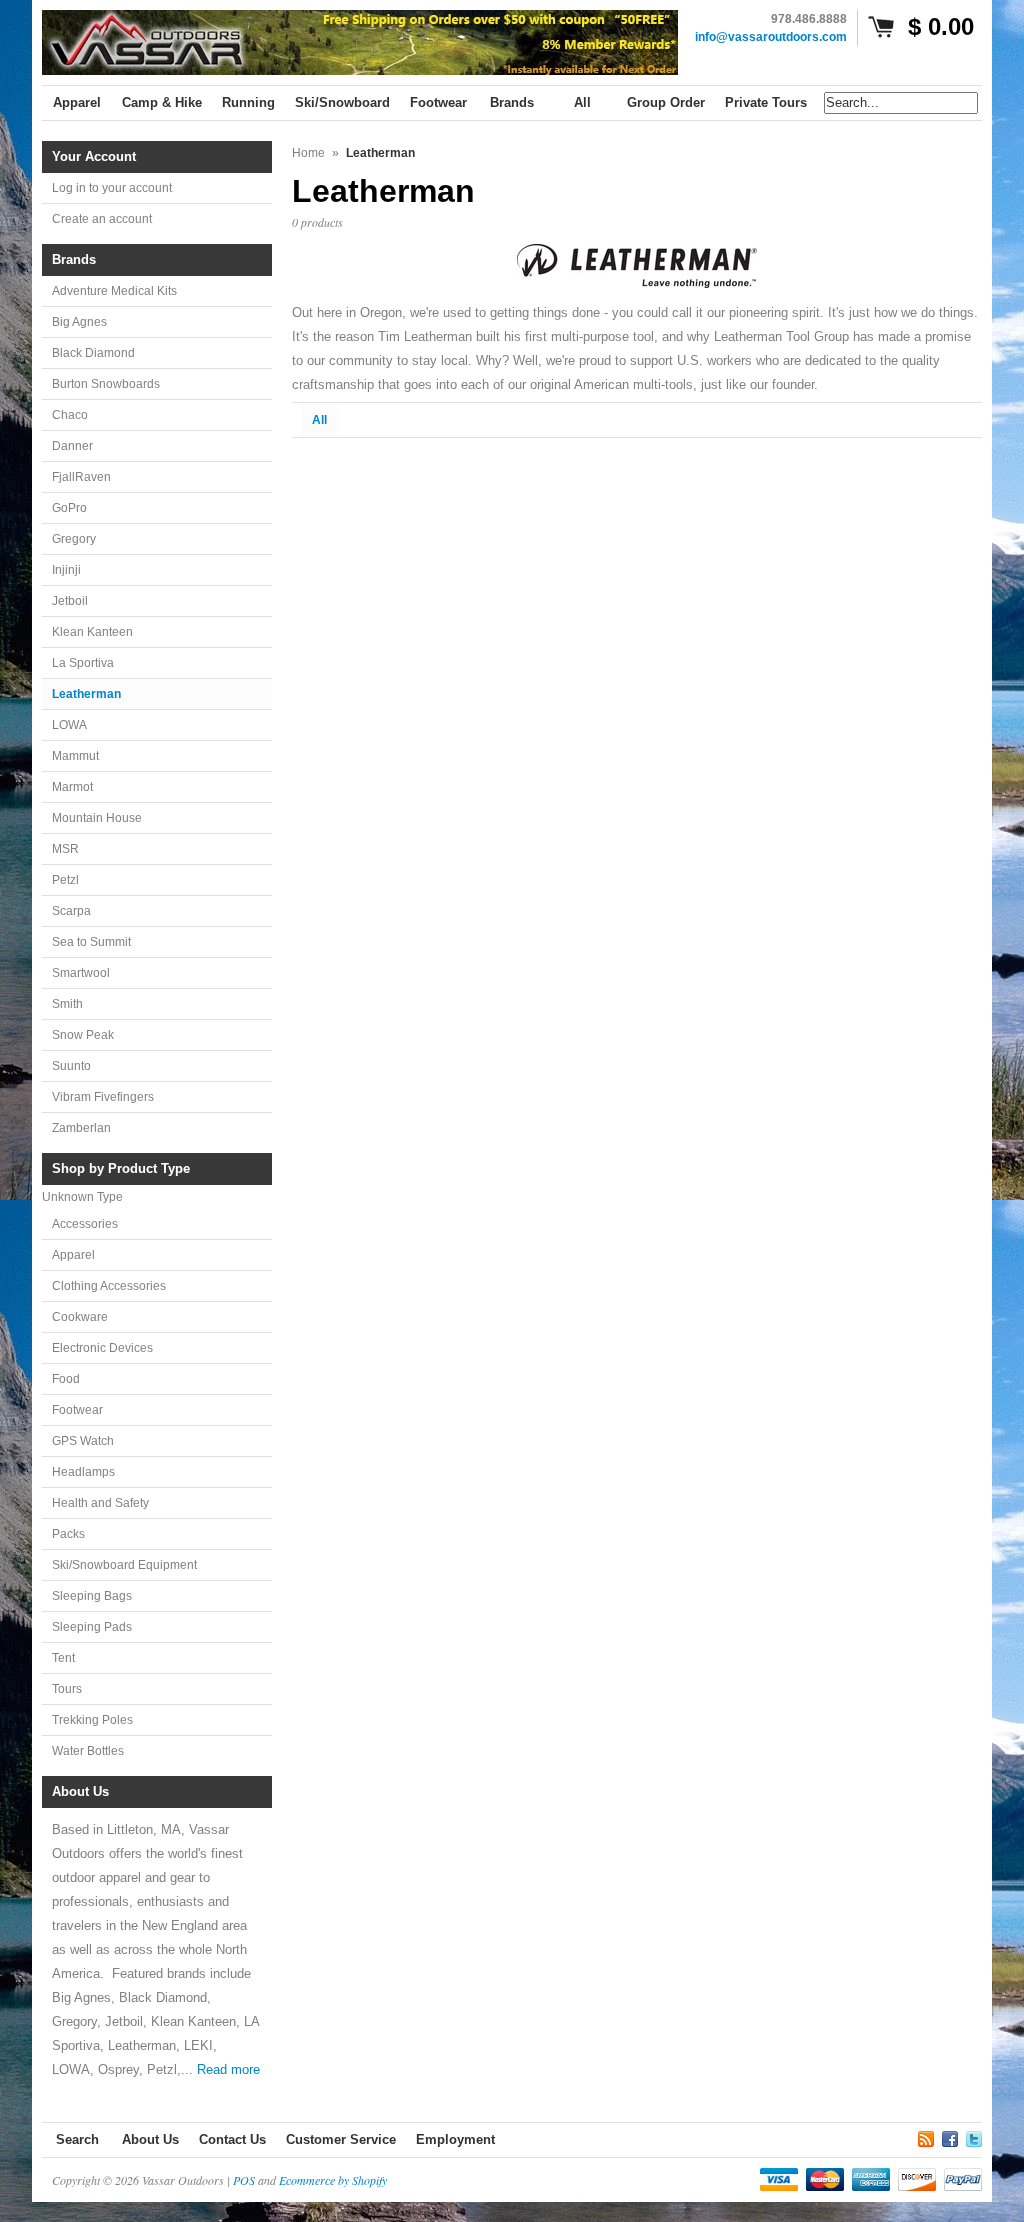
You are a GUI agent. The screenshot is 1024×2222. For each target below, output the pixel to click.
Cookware (80, 1317)
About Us (150, 2139)
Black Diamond (93, 353)
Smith (67, 1004)
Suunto (71, 1066)
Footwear (77, 1410)
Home (308, 153)
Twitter (974, 2136)
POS (244, 2180)
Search (77, 2139)
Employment (455, 2139)
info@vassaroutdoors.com (771, 37)
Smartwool (81, 973)
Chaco (70, 415)
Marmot (72, 787)
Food (66, 1379)
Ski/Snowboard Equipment (124, 1565)
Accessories (85, 1224)
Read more (228, 2069)
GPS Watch (83, 1441)
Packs (68, 1534)
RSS (926, 2136)
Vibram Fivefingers (103, 1097)
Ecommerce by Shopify (333, 2180)
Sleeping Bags (92, 1596)
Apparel (73, 1255)
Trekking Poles (92, 1720)
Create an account (102, 219)
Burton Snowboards (106, 384)
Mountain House (97, 818)
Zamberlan (81, 1128)
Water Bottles (88, 1751)
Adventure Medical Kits (114, 291)
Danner (72, 446)
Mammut (75, 756)
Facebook (950, 2136)
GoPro (69, 508)
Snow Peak (83, 1035)
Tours (67, 1689)
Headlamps (83, 1472)
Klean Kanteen (92, 632)
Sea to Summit (91, 942)
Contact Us (232, 2139)
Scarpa (71, 911)
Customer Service (341, 2139)
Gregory (74, 539)
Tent (63, 1658)
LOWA (69, 725)
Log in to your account (112, 188)
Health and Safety (100, 1503)
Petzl (65, 880)
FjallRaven (81, 477)
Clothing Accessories (109, 1286)
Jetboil (70, 601)
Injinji (66, 570)
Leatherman (86, 694)
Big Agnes (79, 322)
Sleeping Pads (92, 1627)
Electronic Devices (102, 1348)
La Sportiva (83, 663)
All (319, 420)
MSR (65, 849)
